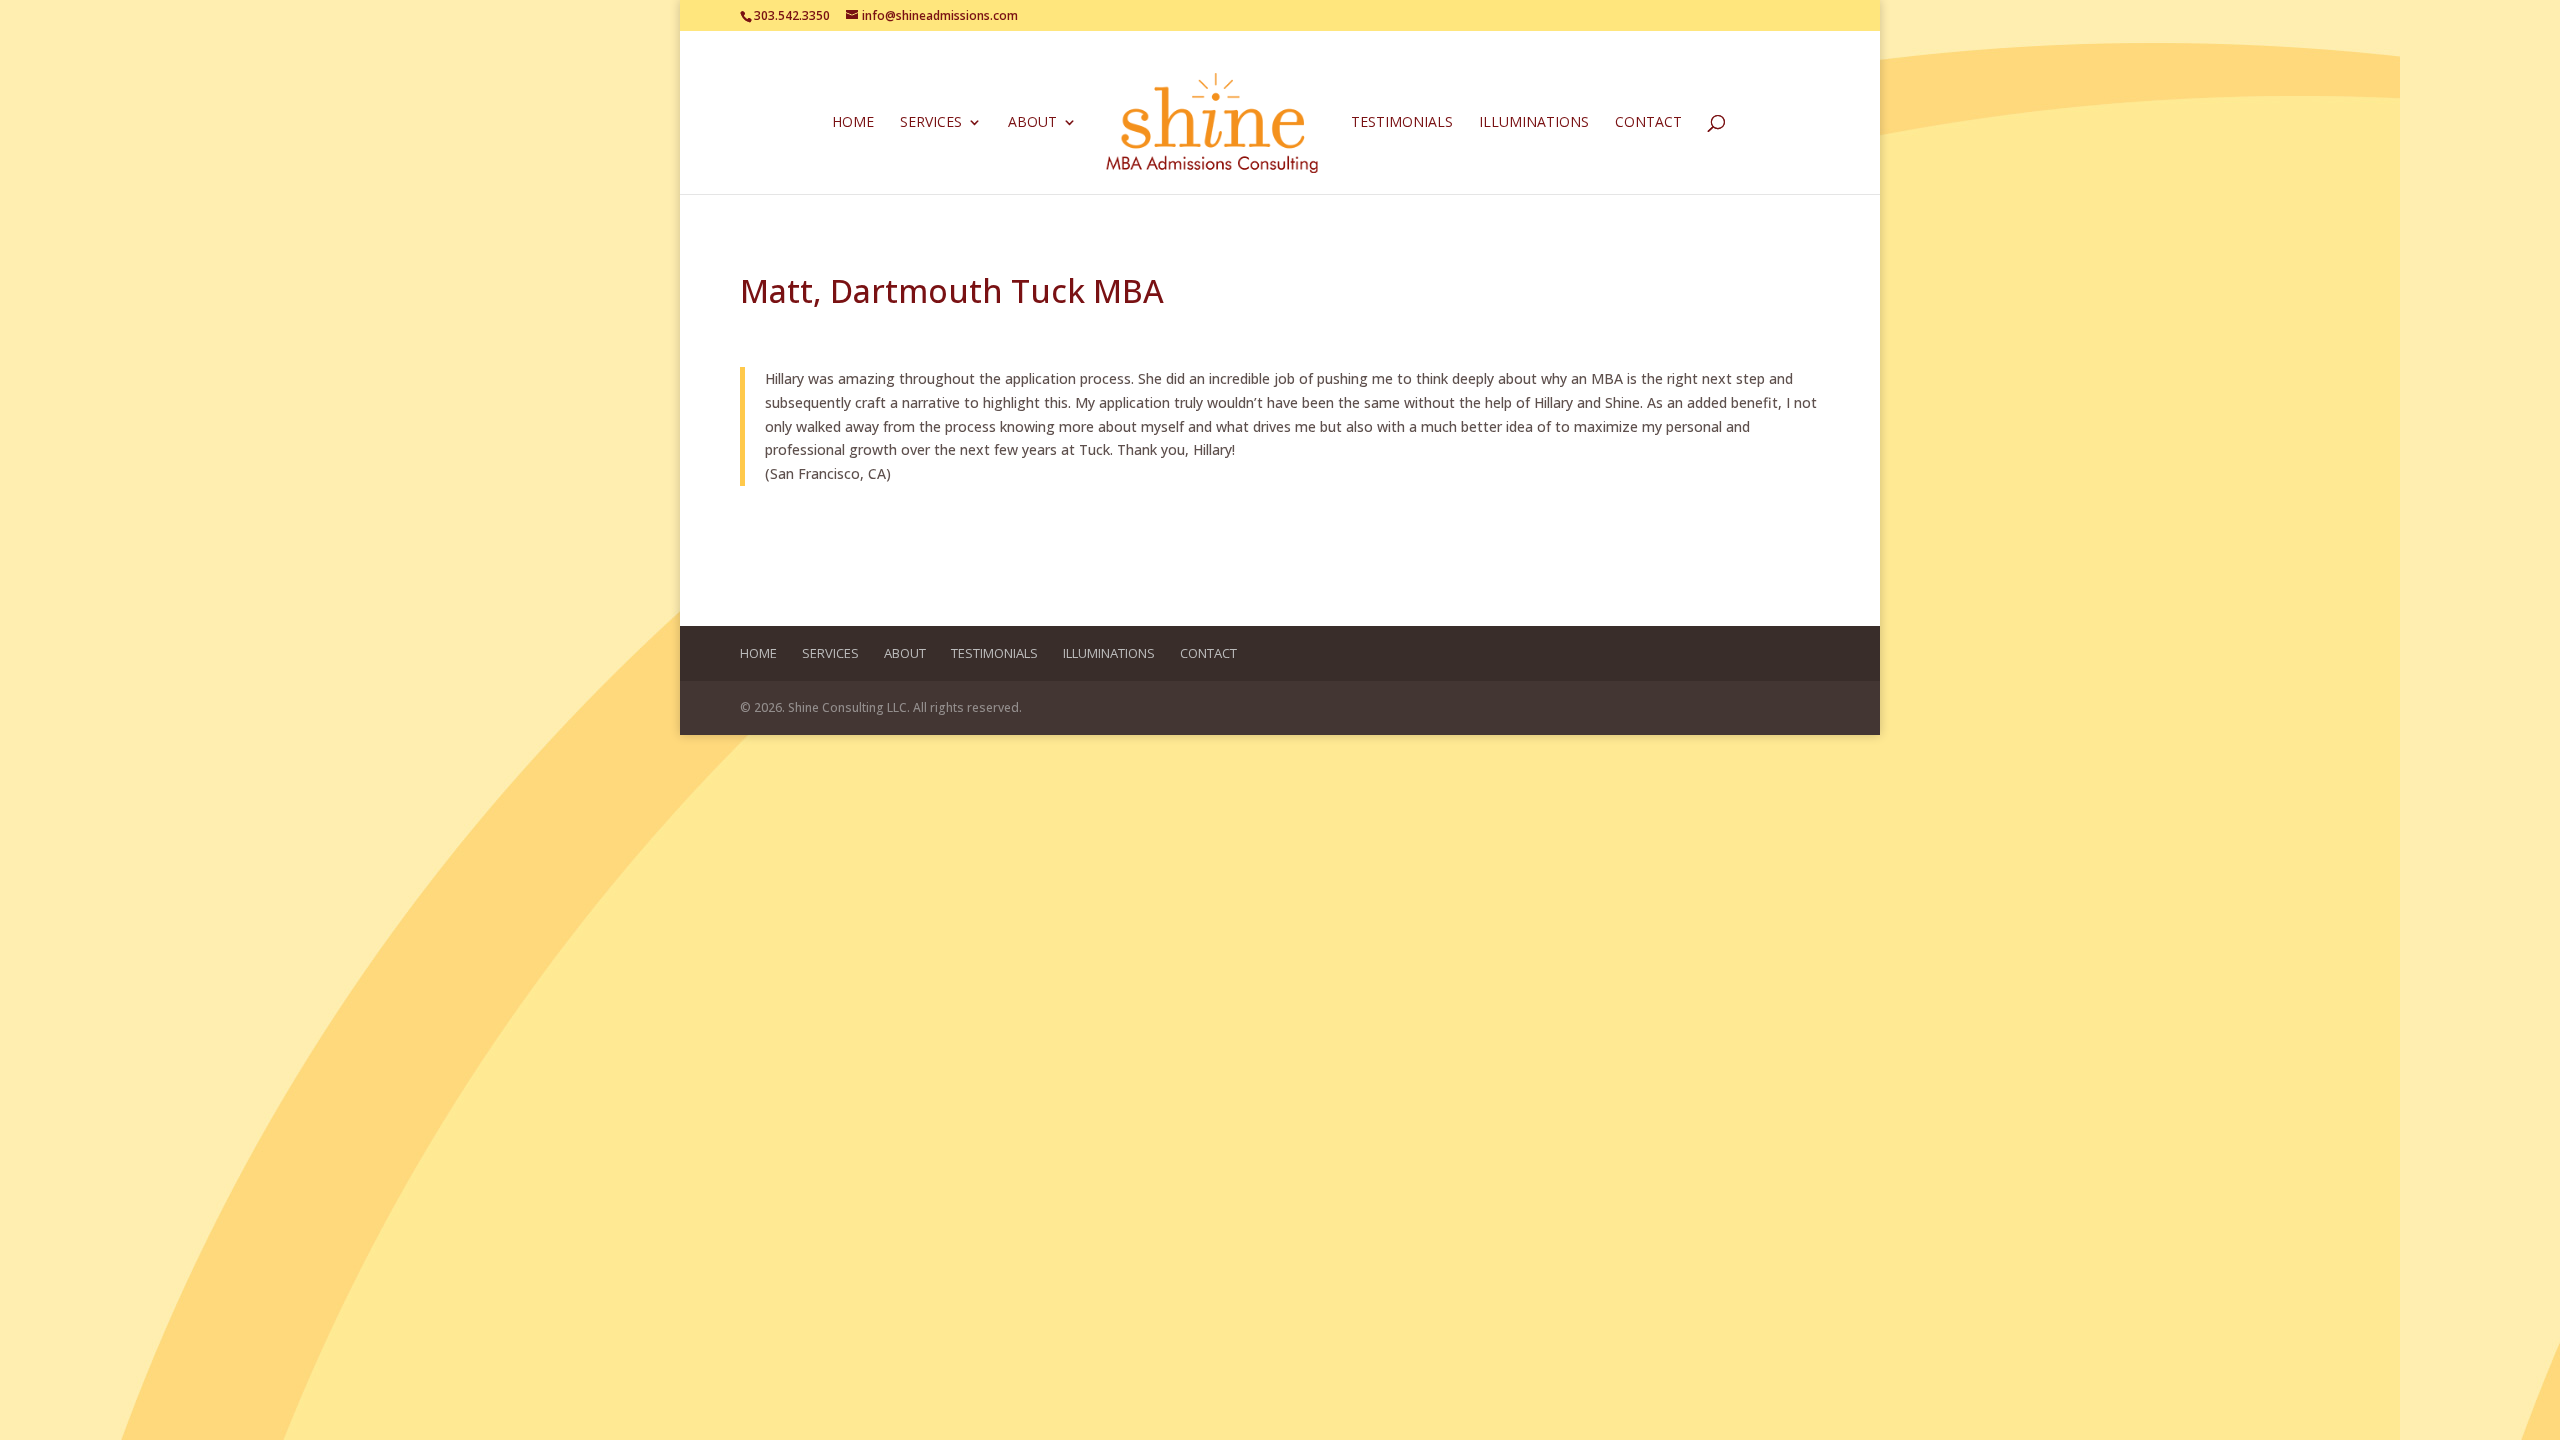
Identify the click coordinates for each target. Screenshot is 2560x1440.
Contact (1648, 123)
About (1032, 123)
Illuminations (1534, 123)
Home (853, 123)
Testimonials (1402, 123)
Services (931, 123)
